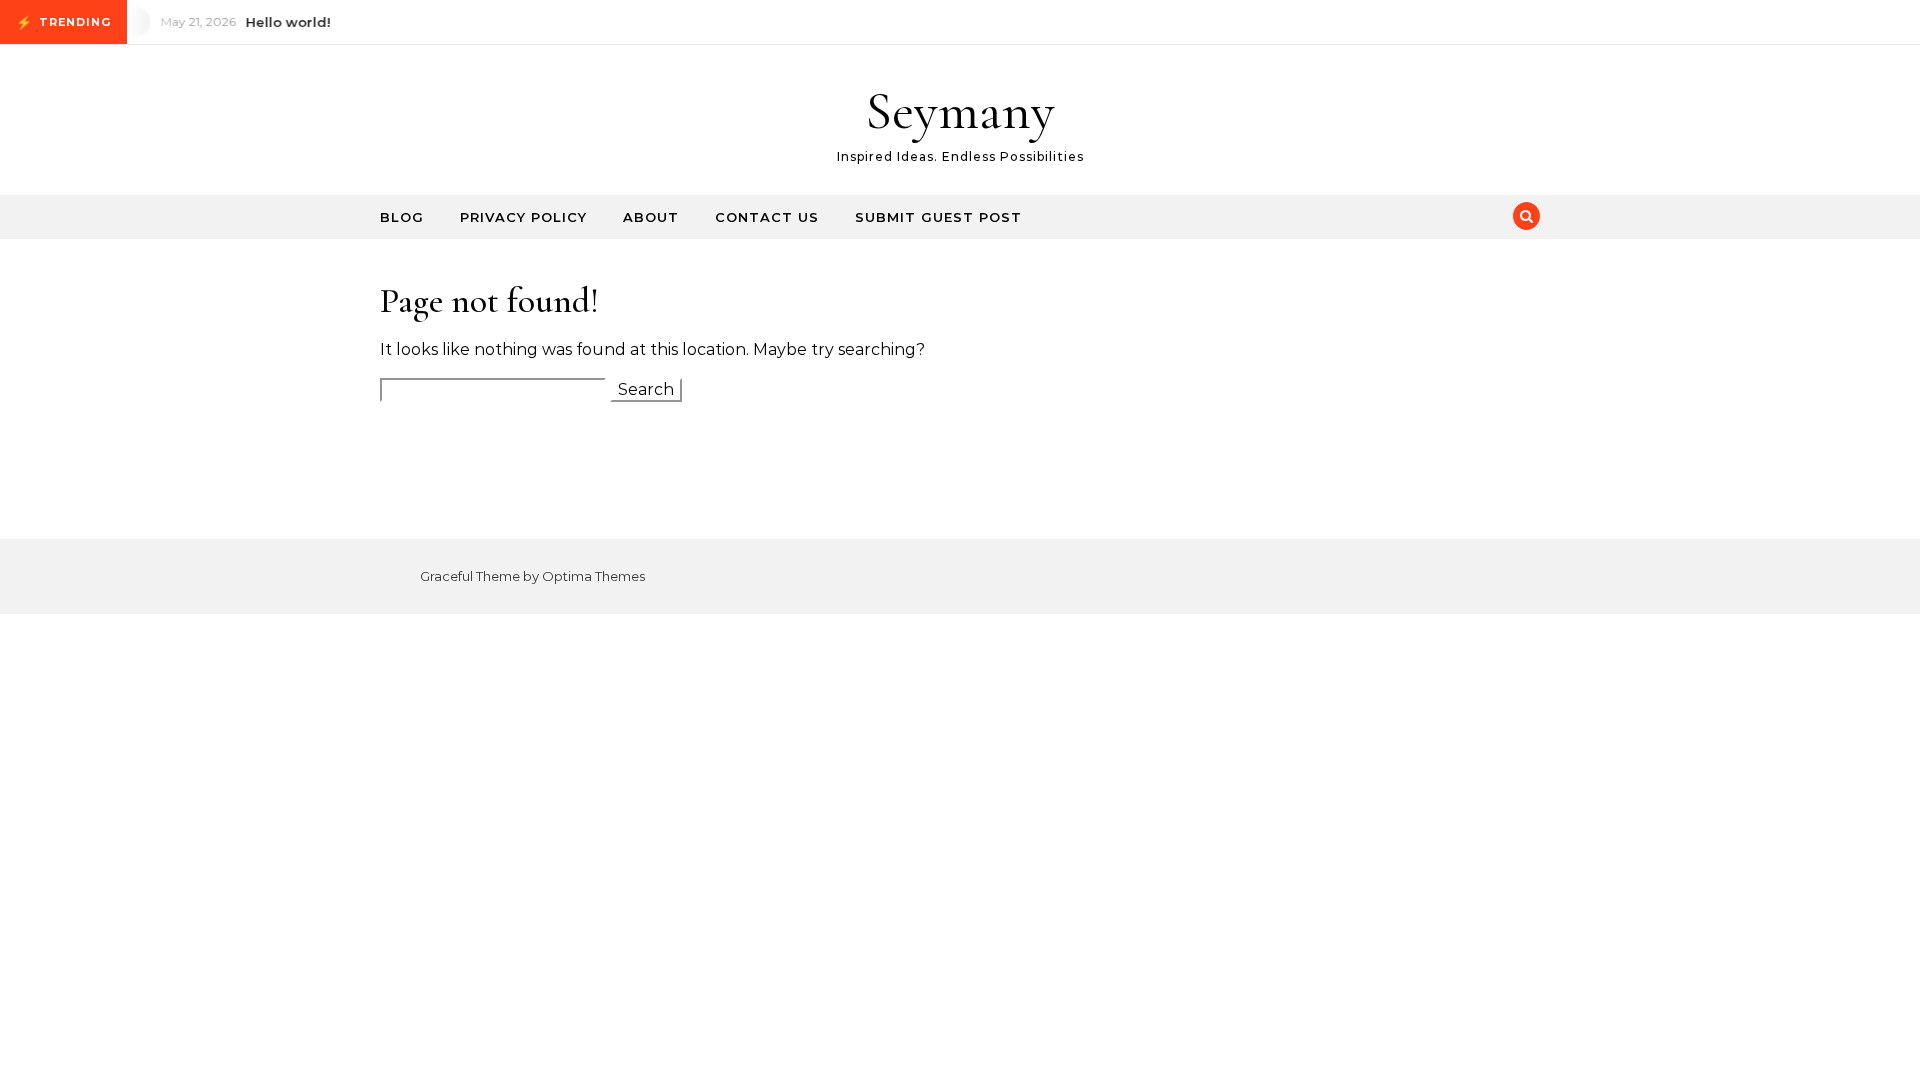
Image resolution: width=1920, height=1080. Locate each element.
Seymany (960, 110)
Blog (402, 217)
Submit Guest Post (938, 217)
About (651, 217)
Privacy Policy (523, 217)
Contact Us (767, 217)
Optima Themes (593, 576)
